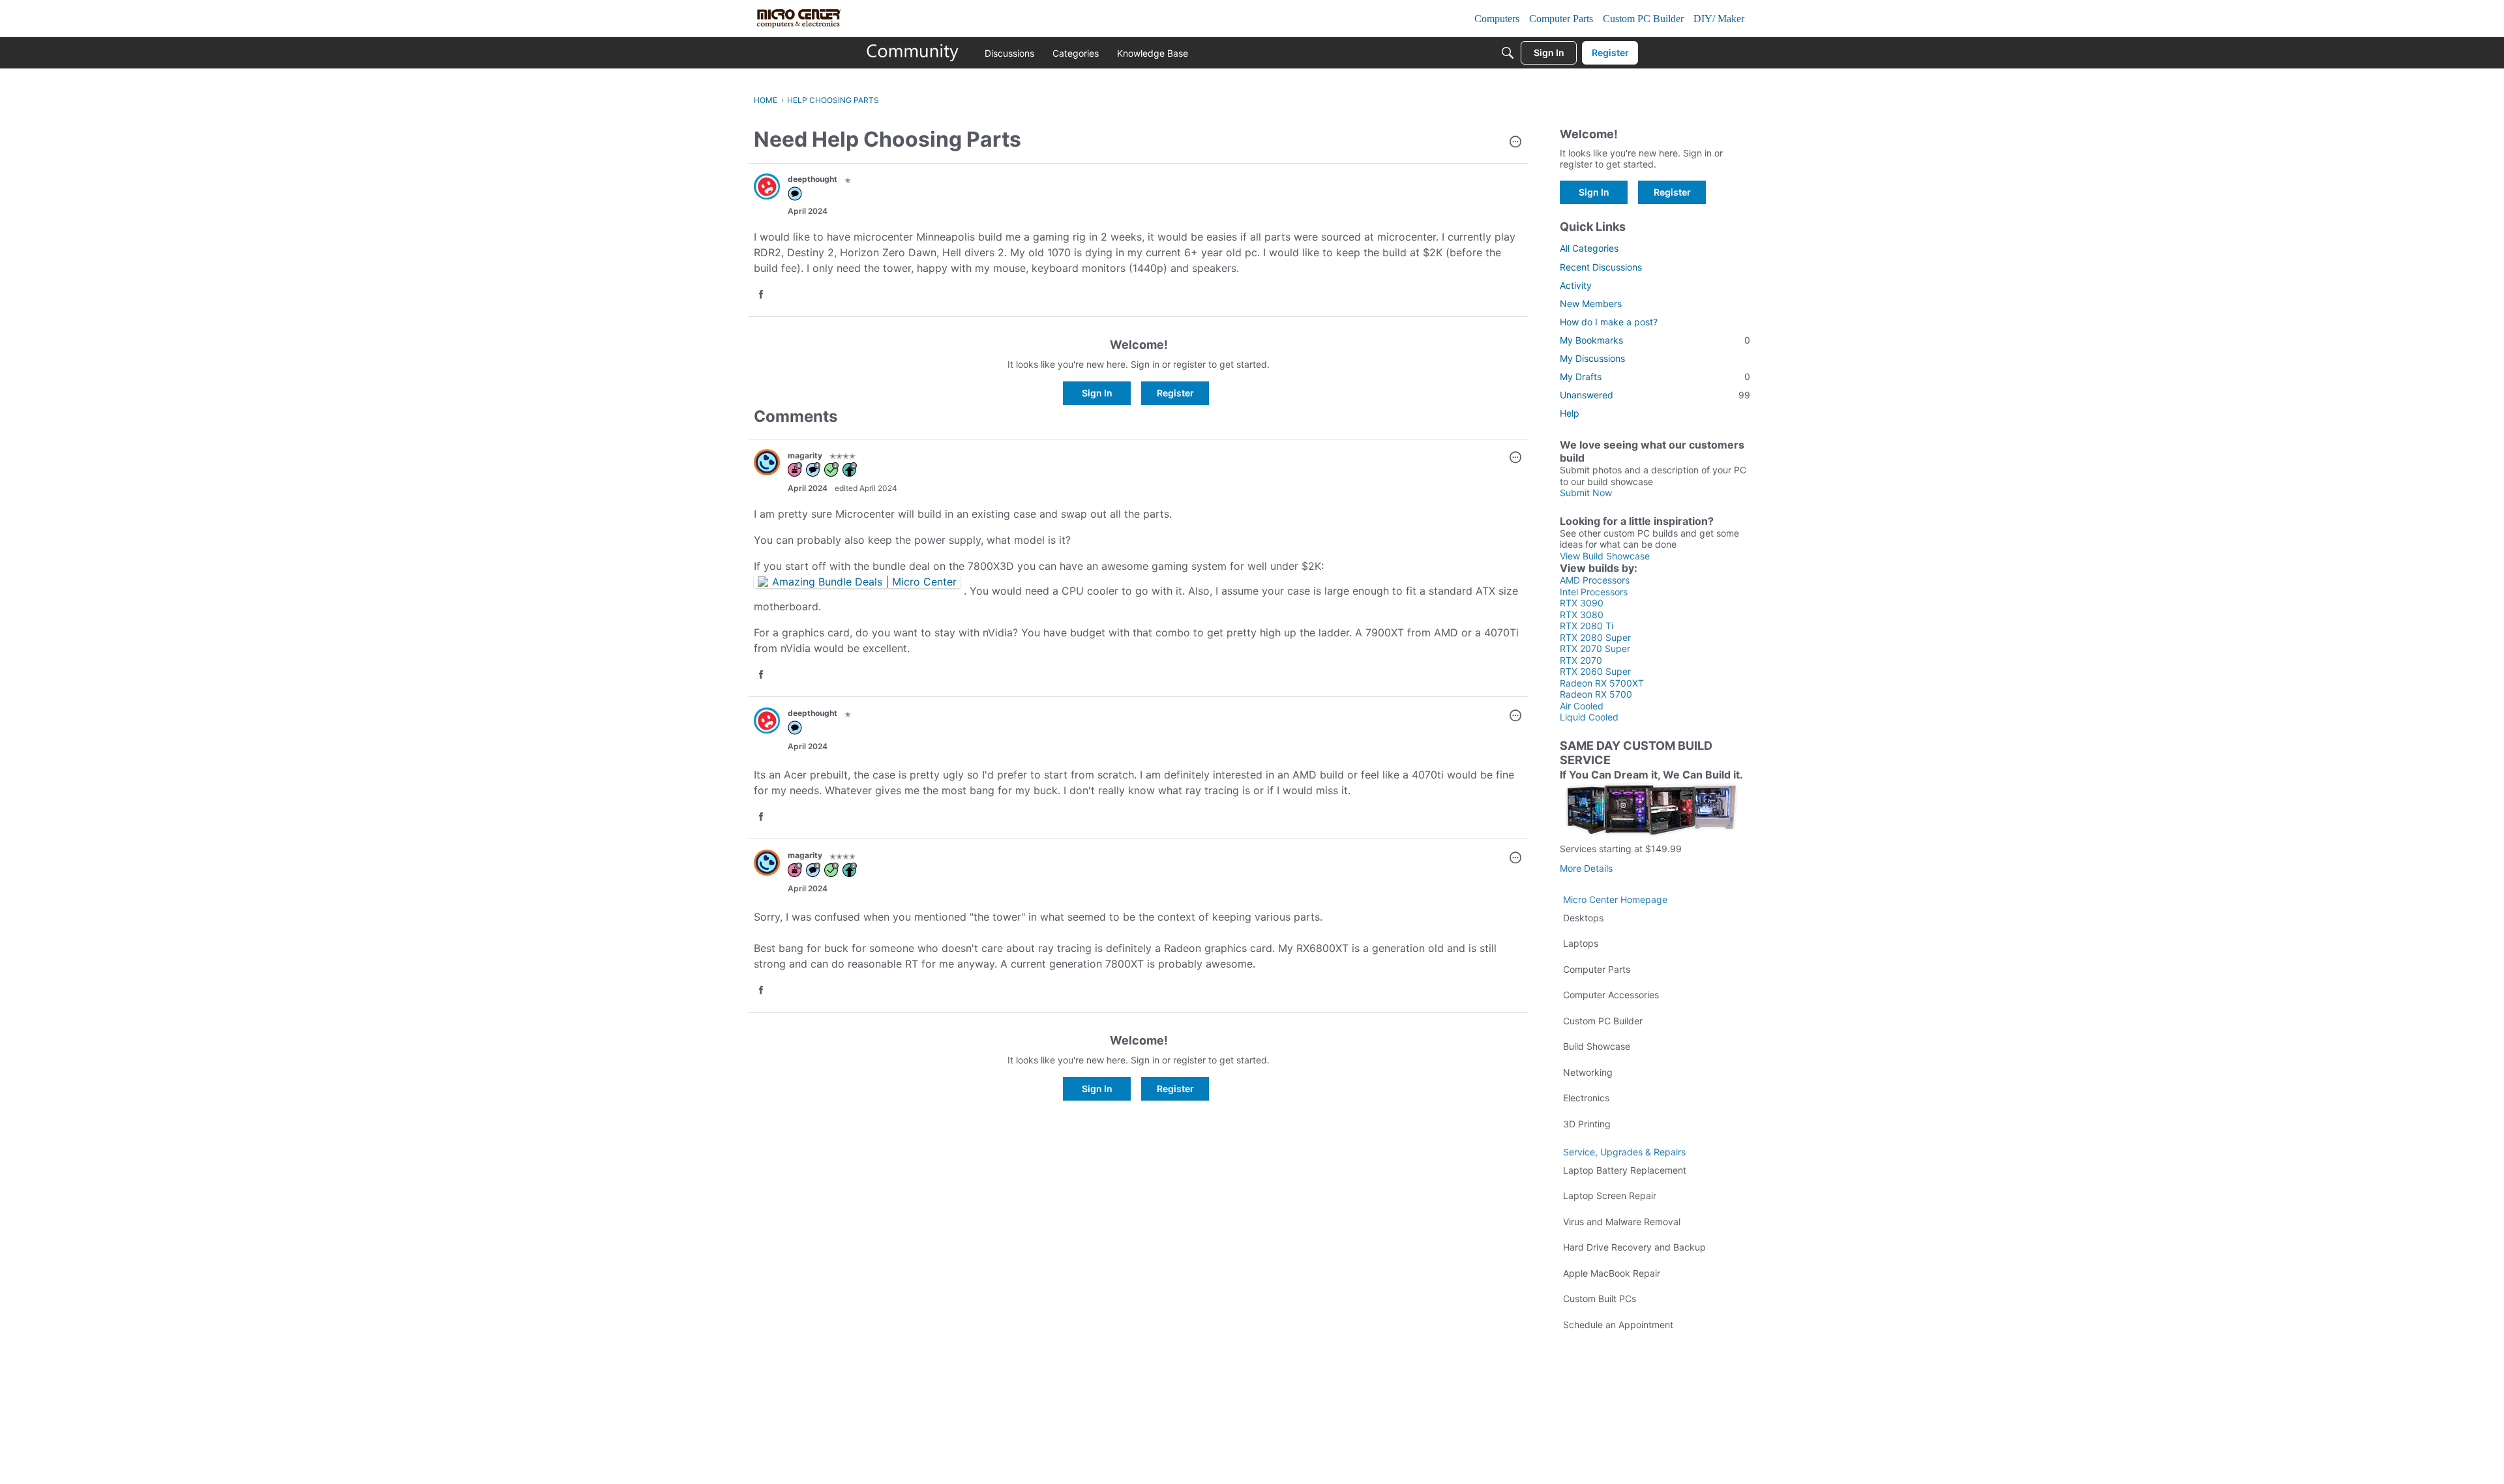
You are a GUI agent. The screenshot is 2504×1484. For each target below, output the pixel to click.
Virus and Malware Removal (1622, 1222)
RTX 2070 (1581, 660)
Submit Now (1586, 493)
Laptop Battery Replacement (1625, 1170)
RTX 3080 (1582, 615)
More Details (1586, 868)
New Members (1591, 304)
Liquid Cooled (1589, 717)
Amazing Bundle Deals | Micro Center (864, 582)
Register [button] (1175, 393)
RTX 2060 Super (1595, 671)
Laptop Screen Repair (1610, 1195)
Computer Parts (1597, 969)
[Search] (1508, 53)
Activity (1576, 285)
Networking (1588, 1072)
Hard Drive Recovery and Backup (1634, 1247)
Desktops (1583, 918)
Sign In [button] (1097, 393)
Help (1570, 413)
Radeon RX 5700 (1596, 694)
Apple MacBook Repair (1612, 1273)
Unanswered (1655, 395)
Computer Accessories (1611, 995)
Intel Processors (1594, 592)
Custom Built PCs (1600, 1298)
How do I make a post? (1609, 322)
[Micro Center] (913, 53)
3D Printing (1587, 1124)
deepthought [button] (812, 179)
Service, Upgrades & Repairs (1624, 1152)
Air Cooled (1582, 706)
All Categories (1589, 248)
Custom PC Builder (1603, 1021)
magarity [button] (805, 455)
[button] (1515, 143)
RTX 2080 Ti (1587, 626)
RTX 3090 (1582, 603)
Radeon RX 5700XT (1602, 683)
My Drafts (1655, 377)
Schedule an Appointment (1618, 1325)
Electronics (1586, 1098)
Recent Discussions (1601, 267)
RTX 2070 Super (1595, 648)
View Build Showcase (1605, 556)
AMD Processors (1595, 580)
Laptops (1581, 943)
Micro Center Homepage (1615, 899)
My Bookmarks (1655, 340)
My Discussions (1592, 358)
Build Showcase (1597, 1046)
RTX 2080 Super (1595, 637)
